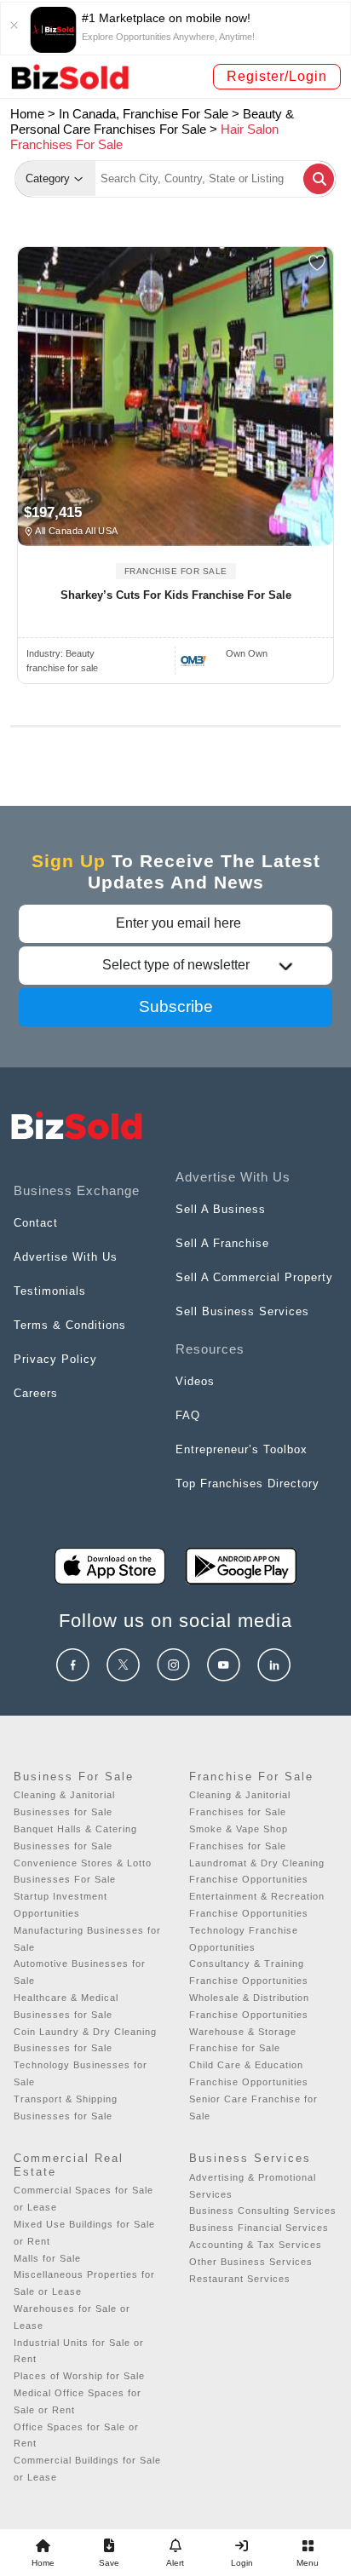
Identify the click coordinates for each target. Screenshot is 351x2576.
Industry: (60, 653)
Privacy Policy (55, 1359)
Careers (36, 1393)
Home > (33, 114)
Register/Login (277, 76)
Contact (36, 1223)
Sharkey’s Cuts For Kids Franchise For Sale (176, 595)
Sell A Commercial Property (254, 1277)
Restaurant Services (240, 2279)
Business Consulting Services (263, 2211)
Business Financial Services (259, 2228)
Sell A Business (221, 1209)
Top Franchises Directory (247, 1483)
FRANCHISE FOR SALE (176, 571)
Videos (195, 1381)
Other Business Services (251, 2262)
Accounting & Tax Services (256, 2245)
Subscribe (176, 1006)
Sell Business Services (242, 1311)
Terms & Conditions (70, 1325)
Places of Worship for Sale (79, 2376)
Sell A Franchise (222, 1243)
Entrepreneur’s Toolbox (242, 1449)
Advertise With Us (66, 1257)
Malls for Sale (47, 2258)
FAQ (188, 1415)
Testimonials (50, 1291)
